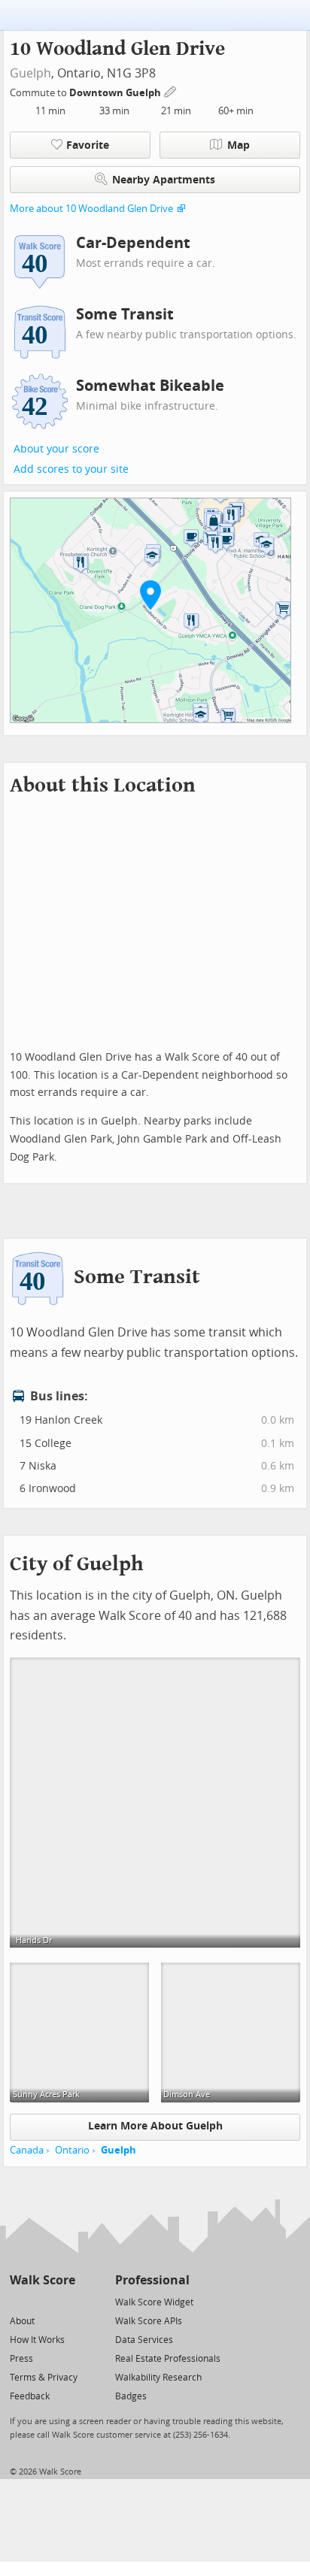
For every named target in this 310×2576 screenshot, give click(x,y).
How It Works (37, 2340)
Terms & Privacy (44, 2378)
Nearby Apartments (164, 180)
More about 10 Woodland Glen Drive (91, 209)
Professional (152, 2280)
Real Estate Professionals (168, 2359)
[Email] (65, 2301)
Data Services (144, 2340)
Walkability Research (158, 2378)
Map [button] (239, 145)
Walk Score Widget (154, 2302)
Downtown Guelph (116, 93)
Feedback (30, 2396)
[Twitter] (18, 2301)
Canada (27, 2150)
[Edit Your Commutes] (171, 91)
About (22, 2321)
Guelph (30, 73)
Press (21, 2359)
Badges (131, 2396)
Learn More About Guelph (155, 2126)
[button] (150, 595)
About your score (56, 449)
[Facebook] (42, 2301)
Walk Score (43, 2280)
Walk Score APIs (149, 2321)
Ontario (72, 2150)
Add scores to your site (71, 469)
